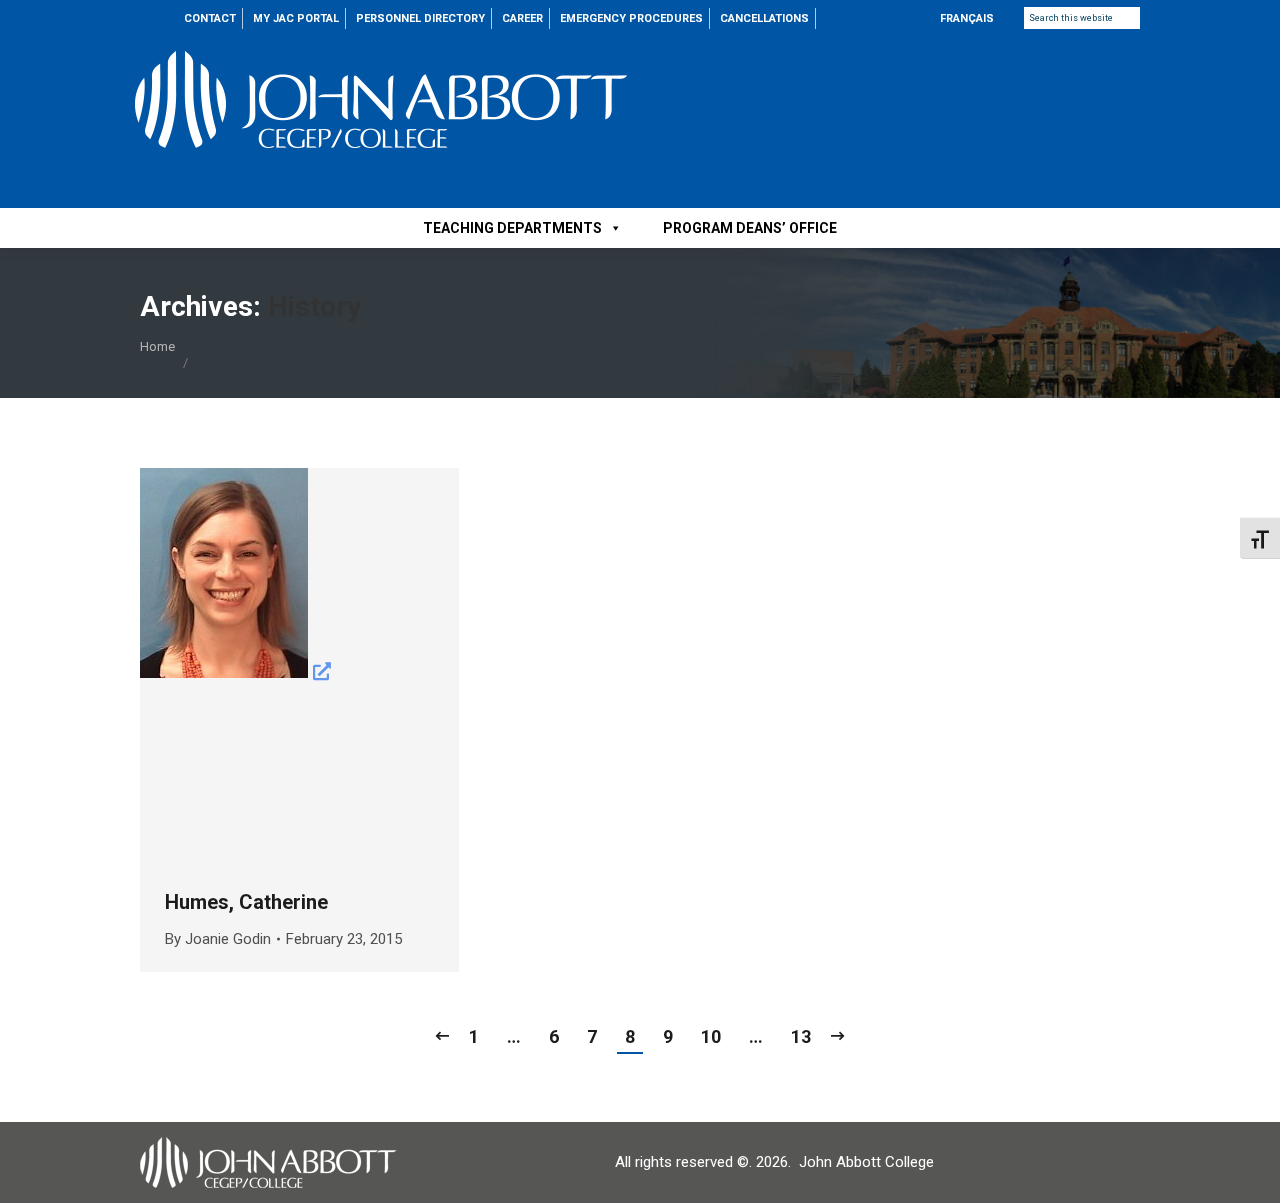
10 (711, 1036)
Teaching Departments (512, 228)
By (218, 939)
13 (801, 1036)
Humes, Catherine (246, 902)
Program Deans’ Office (750, 228)
